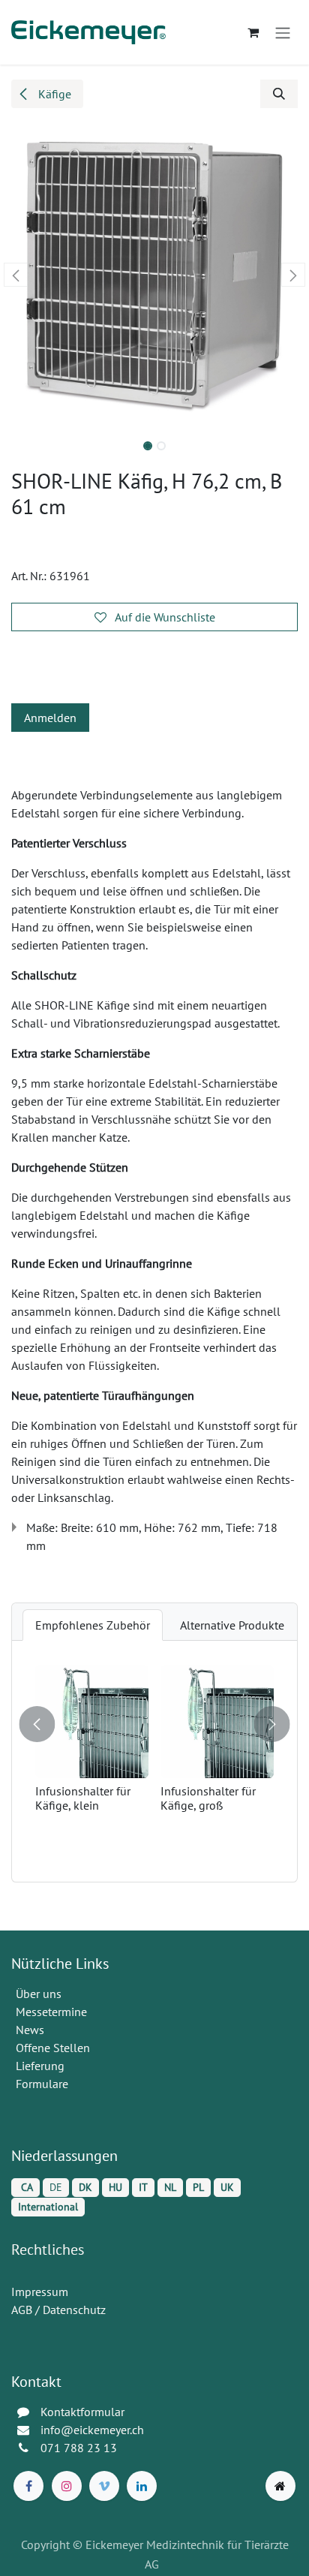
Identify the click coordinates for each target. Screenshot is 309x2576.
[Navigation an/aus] (283, 32)
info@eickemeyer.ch (92, 2430)
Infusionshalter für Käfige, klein (83, 1798)
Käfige (53, 94)
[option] (154, 1761)
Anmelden (50, 718)
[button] (279, 94)
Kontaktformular (82, 2412)
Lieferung (40, 2066)
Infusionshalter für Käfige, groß (208, 1798)
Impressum (40, 2292)
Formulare (43, 2084)
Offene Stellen (54, 2048)
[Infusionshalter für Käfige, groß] (217, 1721)
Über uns (39, 1994)
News (30, 2030)
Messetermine (51, 2012)
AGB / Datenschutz (58, 2310)
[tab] (93, 1625)
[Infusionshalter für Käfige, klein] (92, 1721)
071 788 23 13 (80, 2448)
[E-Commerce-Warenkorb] (253, 32)
